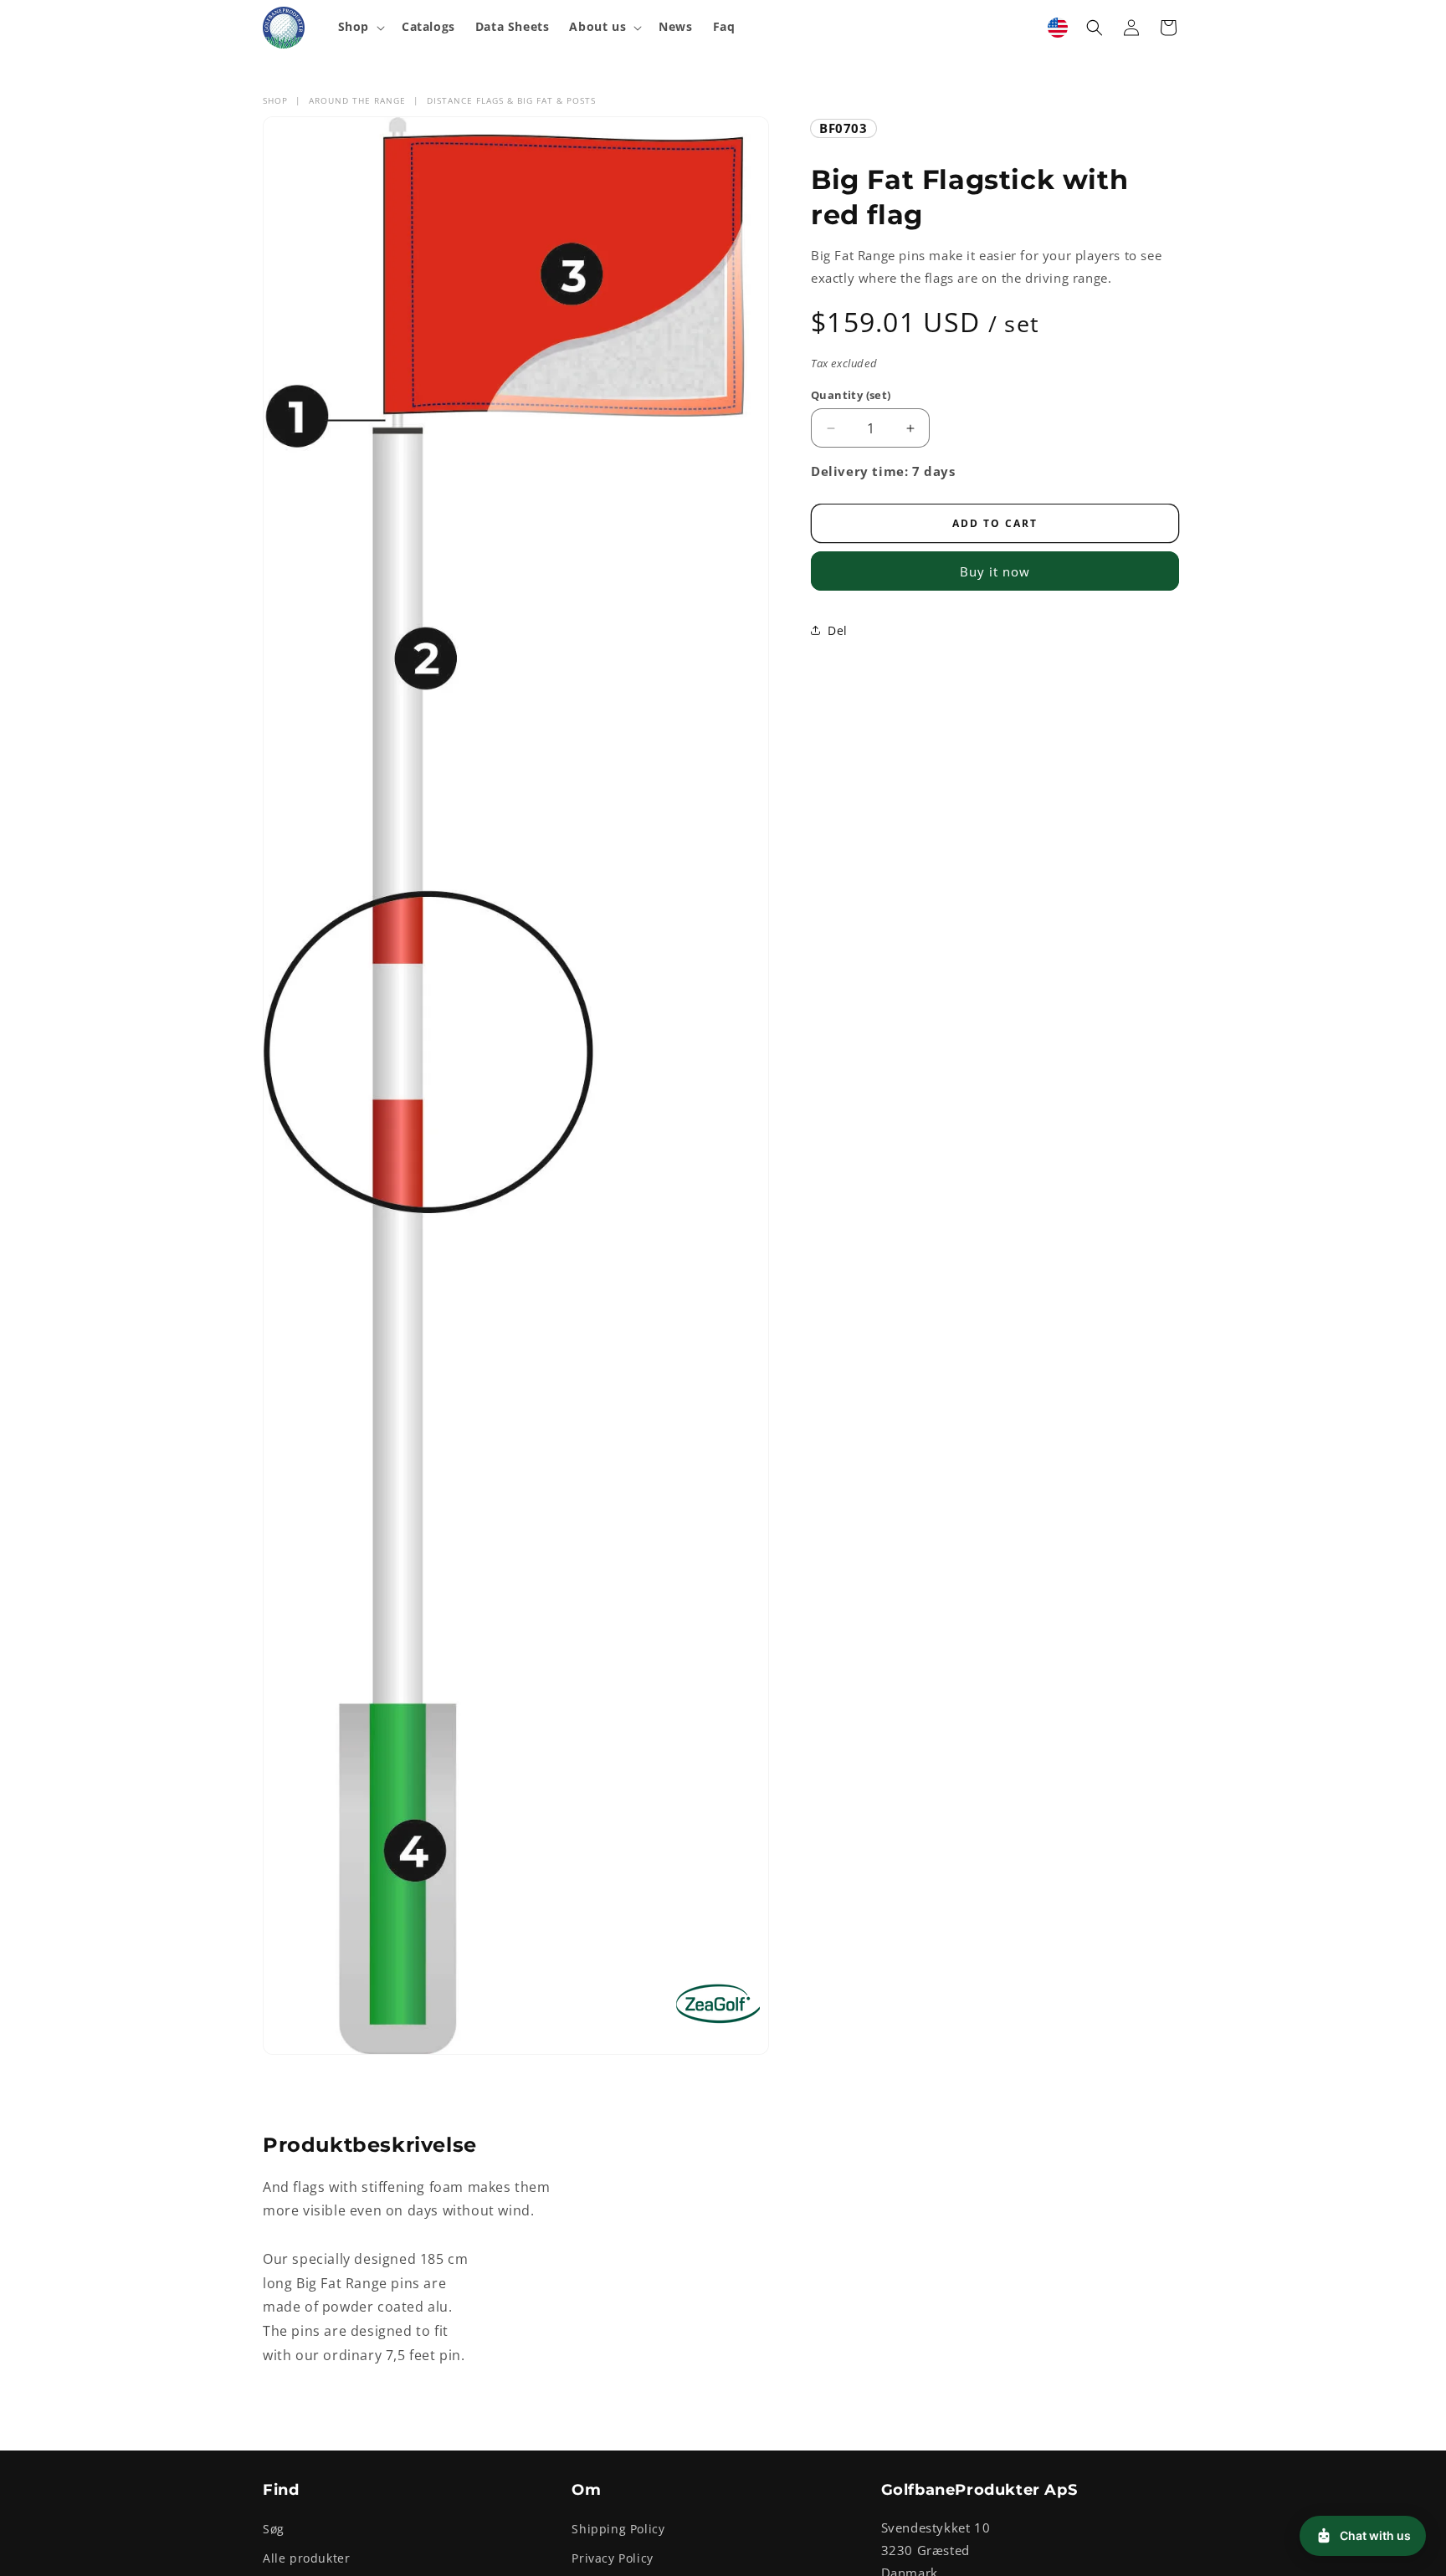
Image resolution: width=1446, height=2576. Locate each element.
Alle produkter (306, 2559)
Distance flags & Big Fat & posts (511, 100)
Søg (274, 2530)
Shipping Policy (618, 2530)
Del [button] (838, 630)
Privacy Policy (612, 2559)
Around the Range (357, 100)
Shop (275, 100)
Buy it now (995, 571)
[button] (360, 27)
